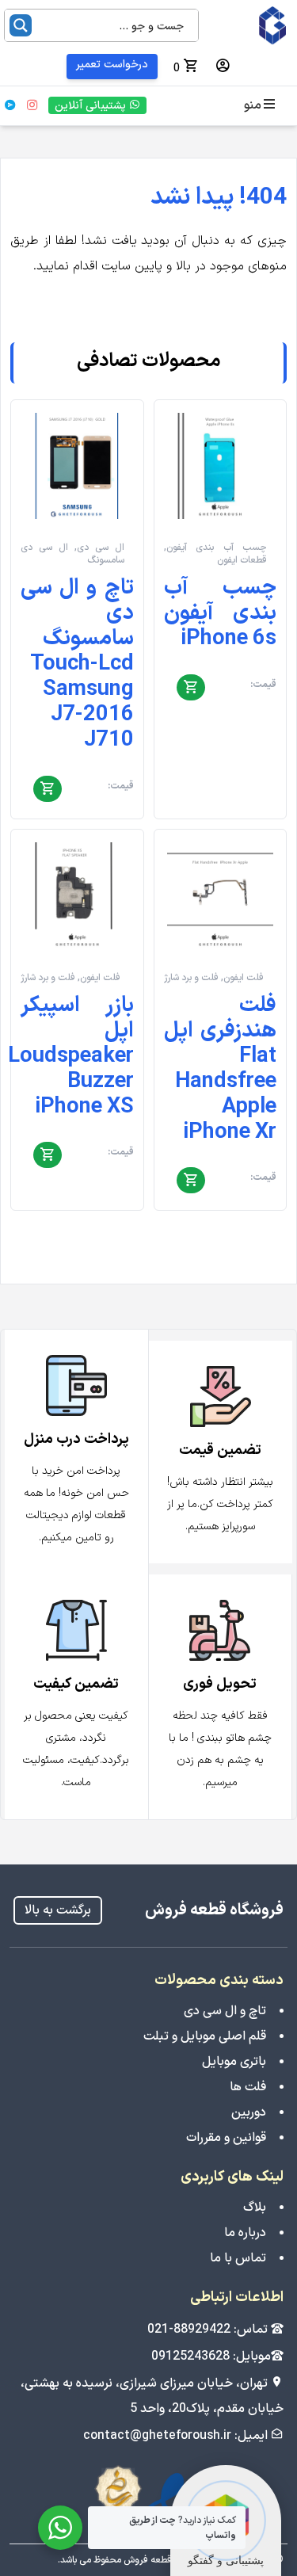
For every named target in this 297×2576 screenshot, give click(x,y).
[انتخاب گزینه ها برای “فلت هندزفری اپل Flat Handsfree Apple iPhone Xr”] (191, 1181)
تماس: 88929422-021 (209, 2330)
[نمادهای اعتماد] (149, 2496)
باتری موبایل (234, 2062)
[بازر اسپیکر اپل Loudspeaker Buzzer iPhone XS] (77, 896)
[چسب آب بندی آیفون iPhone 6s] (221, 466)
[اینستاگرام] (32, 105)
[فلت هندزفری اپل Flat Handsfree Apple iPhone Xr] (221, 896)
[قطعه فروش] (251, 25)
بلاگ (255, 2208)
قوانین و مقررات (226, 2138)
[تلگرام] (10, 105)
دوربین (249, 2112)
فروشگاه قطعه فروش (214, 1910)
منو (253, 105)
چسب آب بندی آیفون (217, 548)
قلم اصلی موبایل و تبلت (205, 2036)
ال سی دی (101, 548)
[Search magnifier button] (21, 25)
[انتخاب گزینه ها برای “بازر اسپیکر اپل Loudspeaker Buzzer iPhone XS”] (48, 1156)
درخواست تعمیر (112, 65)
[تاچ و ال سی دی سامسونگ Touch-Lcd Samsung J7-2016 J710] (77, 466)
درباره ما (245, 2233)
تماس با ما (238, 2258)
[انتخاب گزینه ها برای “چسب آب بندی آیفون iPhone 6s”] (191, 688)
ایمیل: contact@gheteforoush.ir (177, 2436)
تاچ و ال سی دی (225, 2011)
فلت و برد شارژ (191, 978)
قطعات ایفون (242, 560)
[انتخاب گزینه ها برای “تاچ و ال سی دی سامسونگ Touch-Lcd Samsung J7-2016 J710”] (48, 789)
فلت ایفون (244, 978)
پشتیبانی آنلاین (92, 106)
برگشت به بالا (58, 1910)
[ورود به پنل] (223, 67)
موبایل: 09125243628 (211, 2357)
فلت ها (248, 2087)
